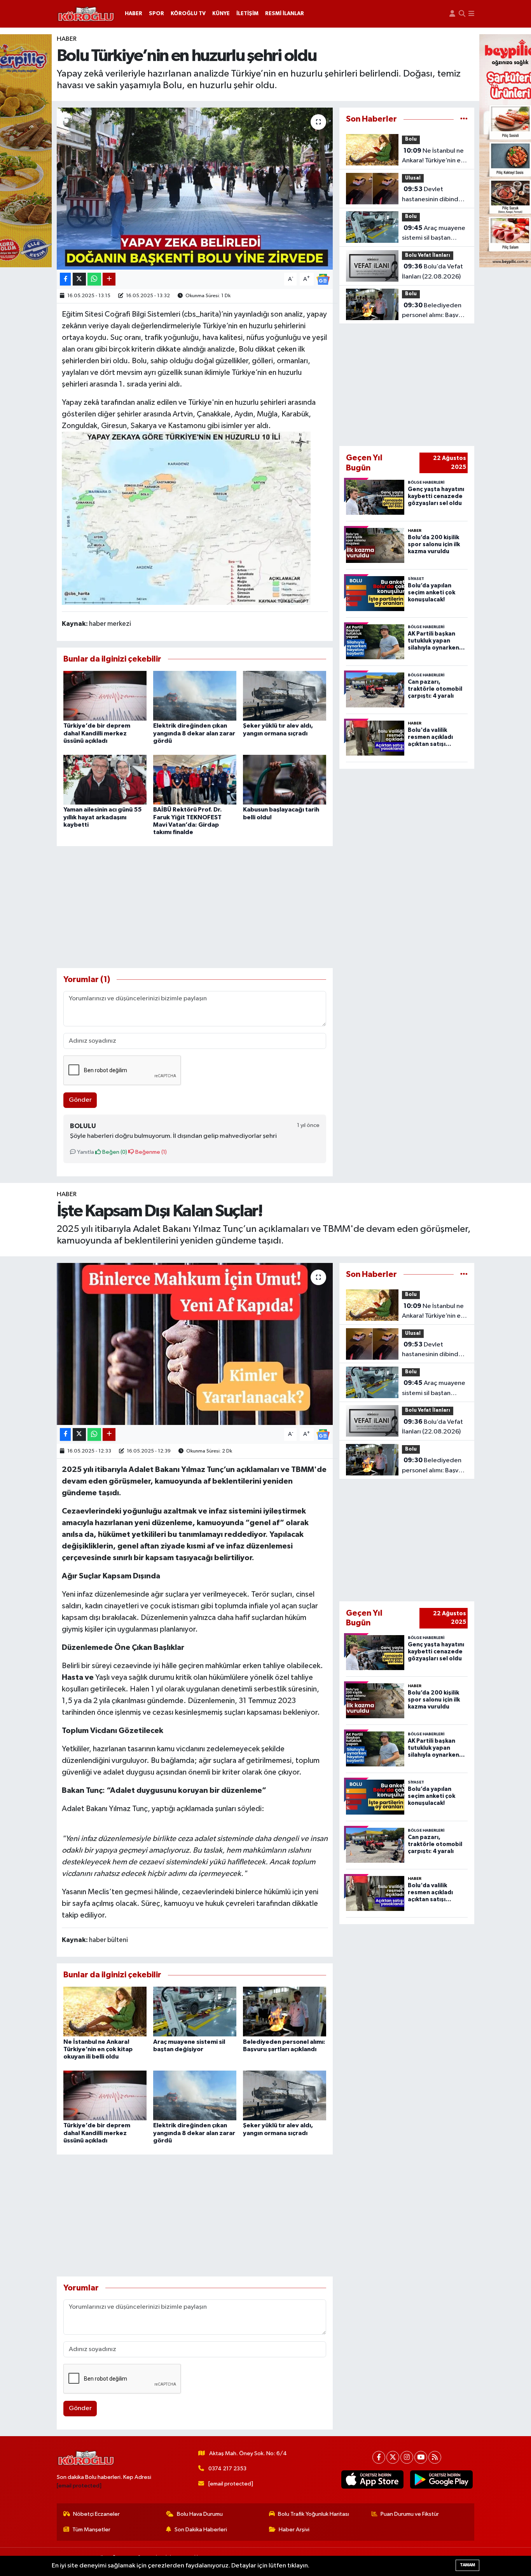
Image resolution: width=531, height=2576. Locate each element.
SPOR (156, 14)
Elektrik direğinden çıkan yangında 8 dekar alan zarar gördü (194, 733)
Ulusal (413, 178)
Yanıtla (85, 1152)
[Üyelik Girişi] (452, 14)
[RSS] (435, 2457)
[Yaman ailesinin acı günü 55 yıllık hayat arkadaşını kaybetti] (105, 779)
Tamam (467, 2565)
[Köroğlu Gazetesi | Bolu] (86, 14)
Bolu (411, 139)
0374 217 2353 (227, 2469)
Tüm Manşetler (91, 2530)
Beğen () (114, 1152)
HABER (134, 14)
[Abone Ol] (323, 279)
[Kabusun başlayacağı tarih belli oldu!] (285, 779)
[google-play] (441, 2480)
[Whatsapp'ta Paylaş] (94, 279)
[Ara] (462, 14)
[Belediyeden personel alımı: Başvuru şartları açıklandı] (285, 2011)
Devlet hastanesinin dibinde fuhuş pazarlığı (432, 195)
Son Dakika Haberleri (201, 2530)
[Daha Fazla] (109, 279)
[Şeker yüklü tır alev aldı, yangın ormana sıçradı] (285, 696)
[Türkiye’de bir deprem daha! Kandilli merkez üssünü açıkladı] (105, 696)
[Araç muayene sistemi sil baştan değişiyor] (195, 2011)
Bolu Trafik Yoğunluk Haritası (314, 2514)
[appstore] (372, 2480)
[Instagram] (407, 2457)
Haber (67, 39)
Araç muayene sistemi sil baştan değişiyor (434, 234)
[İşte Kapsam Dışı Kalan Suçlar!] (195, 1344)
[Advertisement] (195, 907)
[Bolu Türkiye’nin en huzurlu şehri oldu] (195, 188)
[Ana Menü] (471, 14)
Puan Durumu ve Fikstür (410, 2514)
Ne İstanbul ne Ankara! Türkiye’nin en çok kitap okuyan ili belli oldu (433, 157)
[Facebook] (379, 2457)
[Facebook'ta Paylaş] (65, 279)
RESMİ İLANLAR (285, 14)
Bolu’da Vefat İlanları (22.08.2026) (432, 272)
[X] (393, 2457)
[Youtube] (421, 2457)
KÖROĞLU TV (188, 14)
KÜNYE (221, 14)
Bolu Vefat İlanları (428, 255)
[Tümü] (464, 119)
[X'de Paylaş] (79, 279)
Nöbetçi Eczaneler (96, 2514)
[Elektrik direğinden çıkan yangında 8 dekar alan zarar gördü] (195, 696)
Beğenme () (150, 1152)
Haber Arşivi (294, 2530)
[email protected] (79, 2486)
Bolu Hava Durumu (200, 2514)
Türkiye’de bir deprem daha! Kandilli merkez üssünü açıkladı (97, 733)
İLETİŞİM (247, 14)
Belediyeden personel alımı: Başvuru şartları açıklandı (435, 311)
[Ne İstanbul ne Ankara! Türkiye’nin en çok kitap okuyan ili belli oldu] (105, 2011)
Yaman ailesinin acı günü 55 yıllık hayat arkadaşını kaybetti (102, 817)
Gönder (80, 1100)
